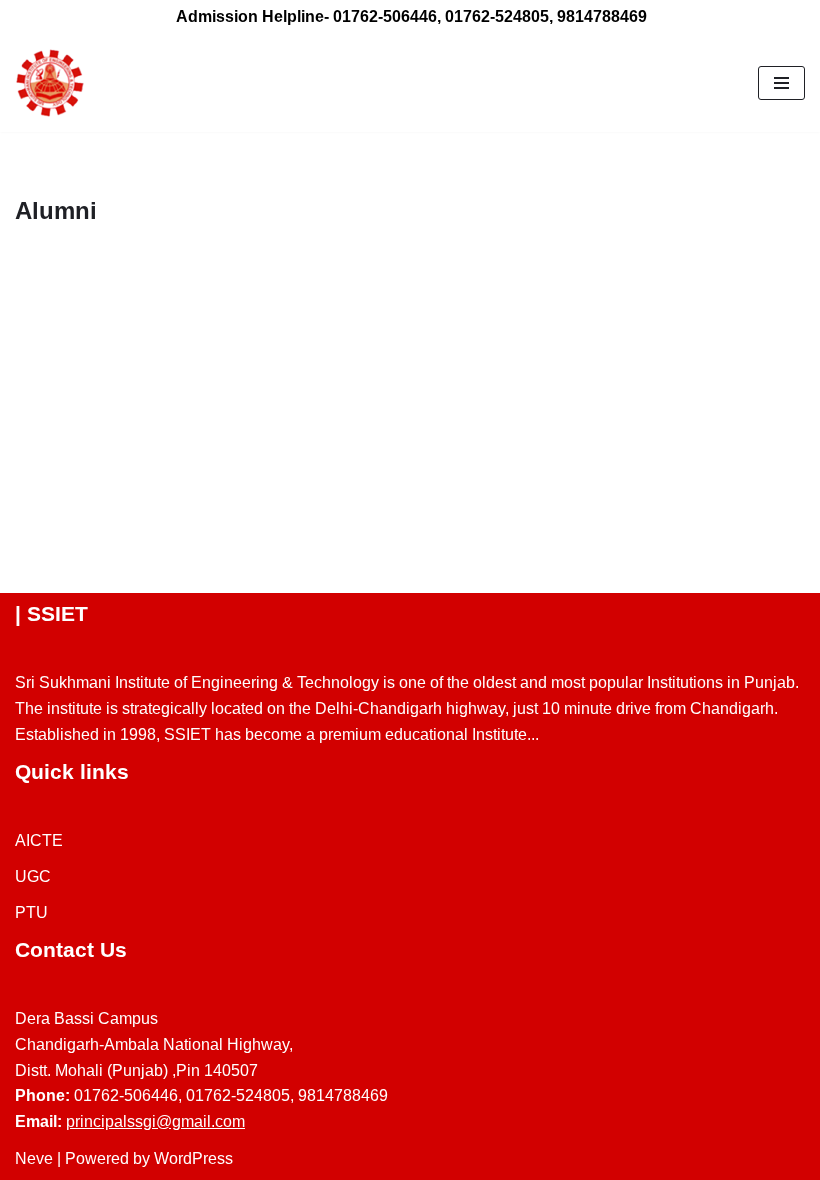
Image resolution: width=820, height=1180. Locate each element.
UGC (33, 876)
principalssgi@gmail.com (155, 1121)
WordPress (193, 1158)
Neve (34, 1158)
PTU (31, 912)
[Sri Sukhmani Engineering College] (50, 83)
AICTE (39, 840)
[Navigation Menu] (781, 83)
